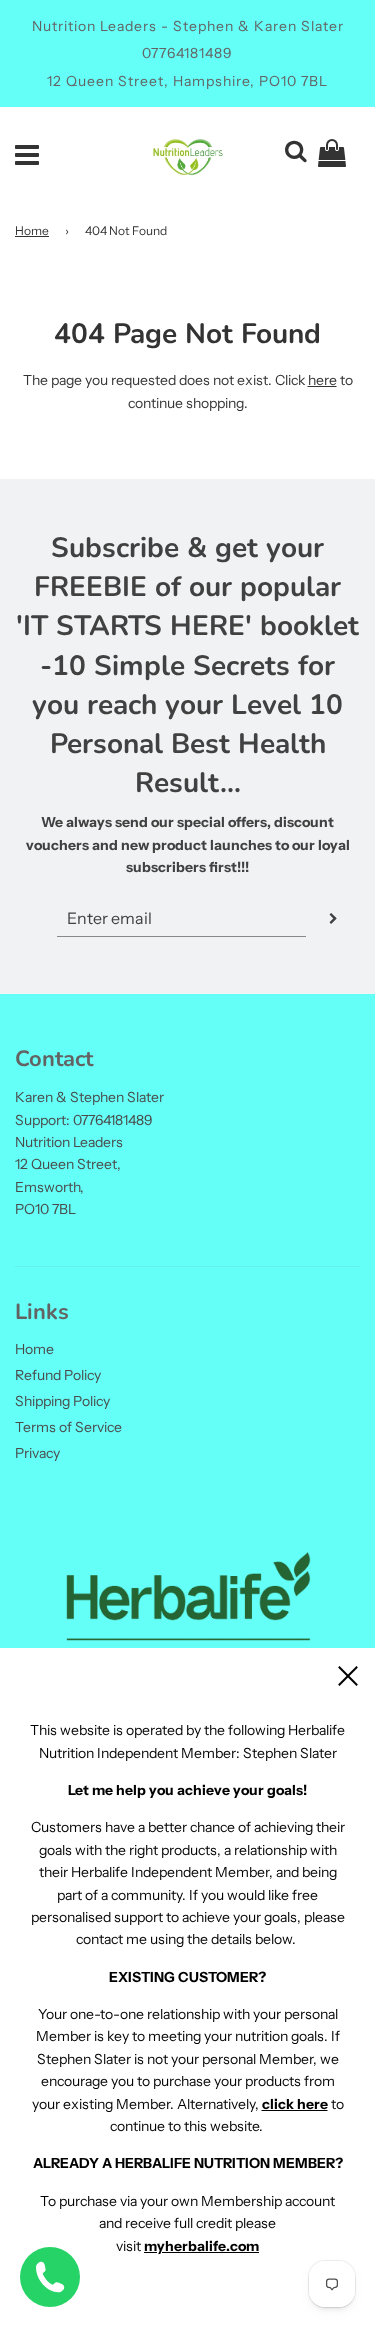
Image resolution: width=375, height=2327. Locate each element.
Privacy (37, 1453)
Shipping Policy (62, 1401)
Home (32, 230)
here (322, 380)
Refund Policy (58, 1375)
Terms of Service (68, 1427)
